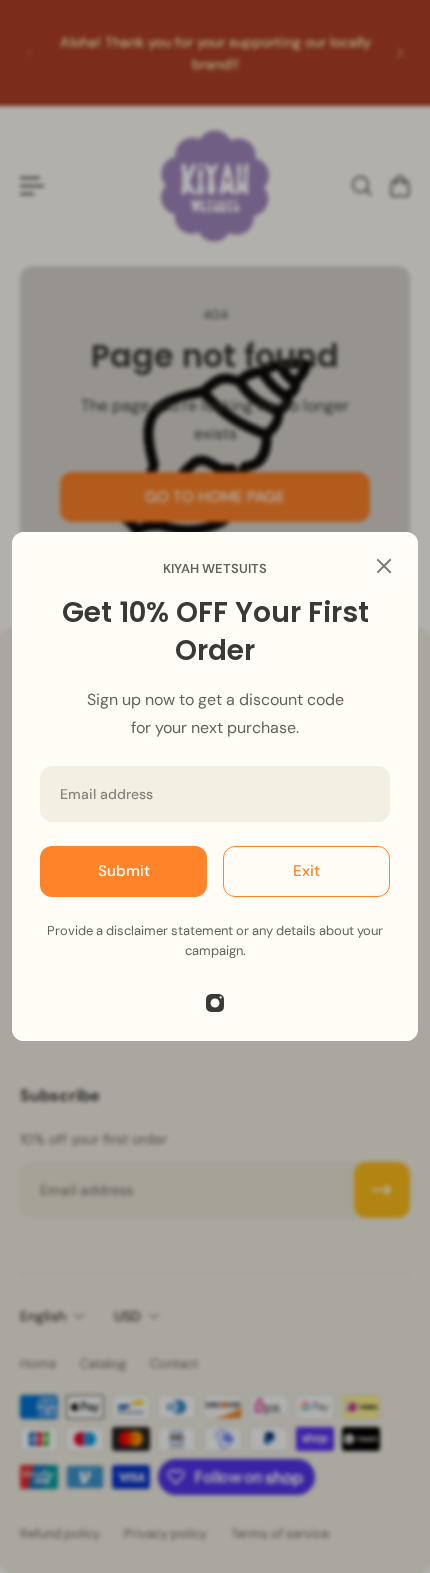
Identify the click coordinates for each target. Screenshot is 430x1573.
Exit (306, 871)
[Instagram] (215, 1003)
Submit (124, 871)
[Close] (384, 566)
